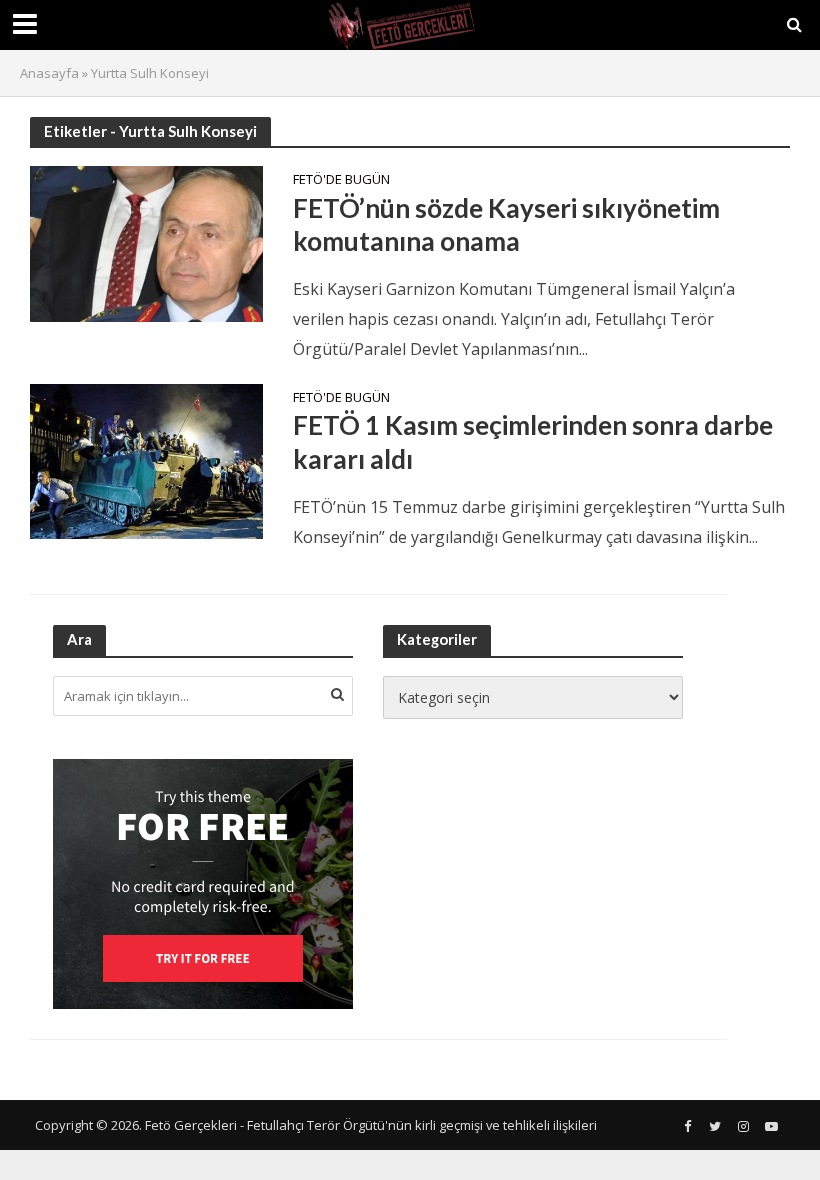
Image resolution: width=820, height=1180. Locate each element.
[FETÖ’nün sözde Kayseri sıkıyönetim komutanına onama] (146, 242)
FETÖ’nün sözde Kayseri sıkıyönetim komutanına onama (506, 225)
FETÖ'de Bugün (341, 180)
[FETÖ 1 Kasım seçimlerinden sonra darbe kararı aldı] (146, 460)
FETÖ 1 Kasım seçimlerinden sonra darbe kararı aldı (533, 442)
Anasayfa (49, 73)
